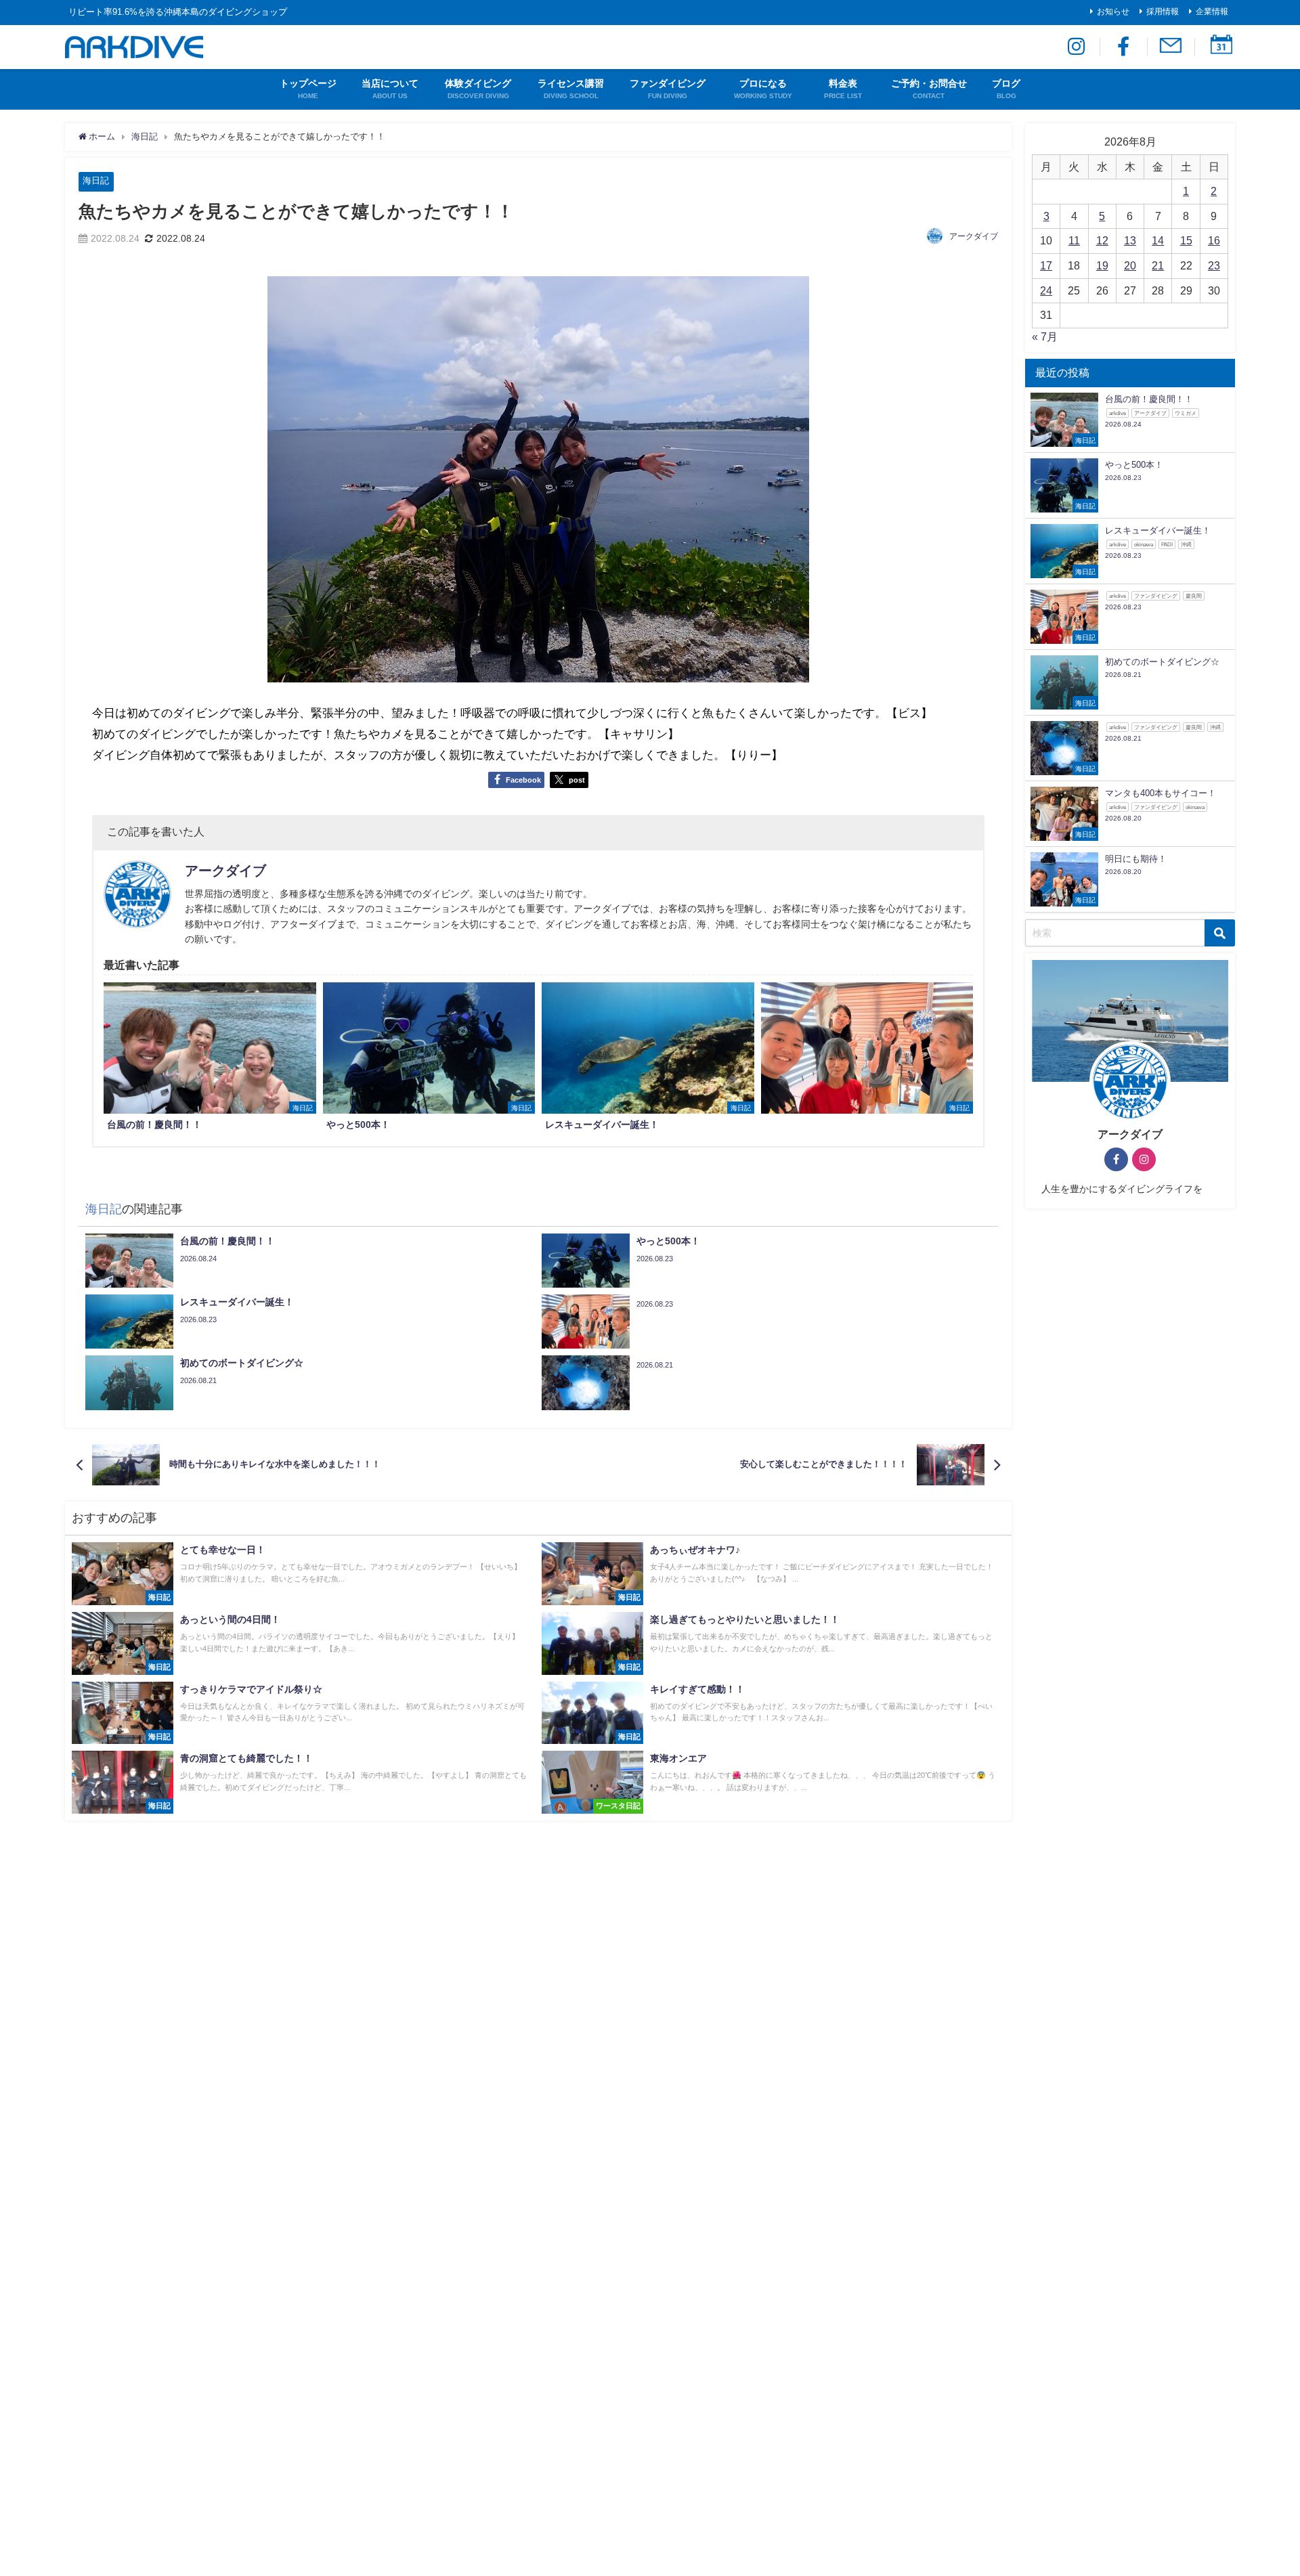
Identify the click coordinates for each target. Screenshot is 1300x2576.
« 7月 (1045, 336)
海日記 (96, 180)
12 (1102, 240)
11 (1074, 240)
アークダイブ (974, 236)
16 (1214, 240)
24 (1046, 290)
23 (1214, 265)
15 (1186, 240)
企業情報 (1212, 12)
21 (1158, 265)
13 (1130, 240)
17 (1046, 265)
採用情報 (1163, 12)
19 (1102, 265)
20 (1130, 265)
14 (1158, 240)
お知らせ (1113, 12)
